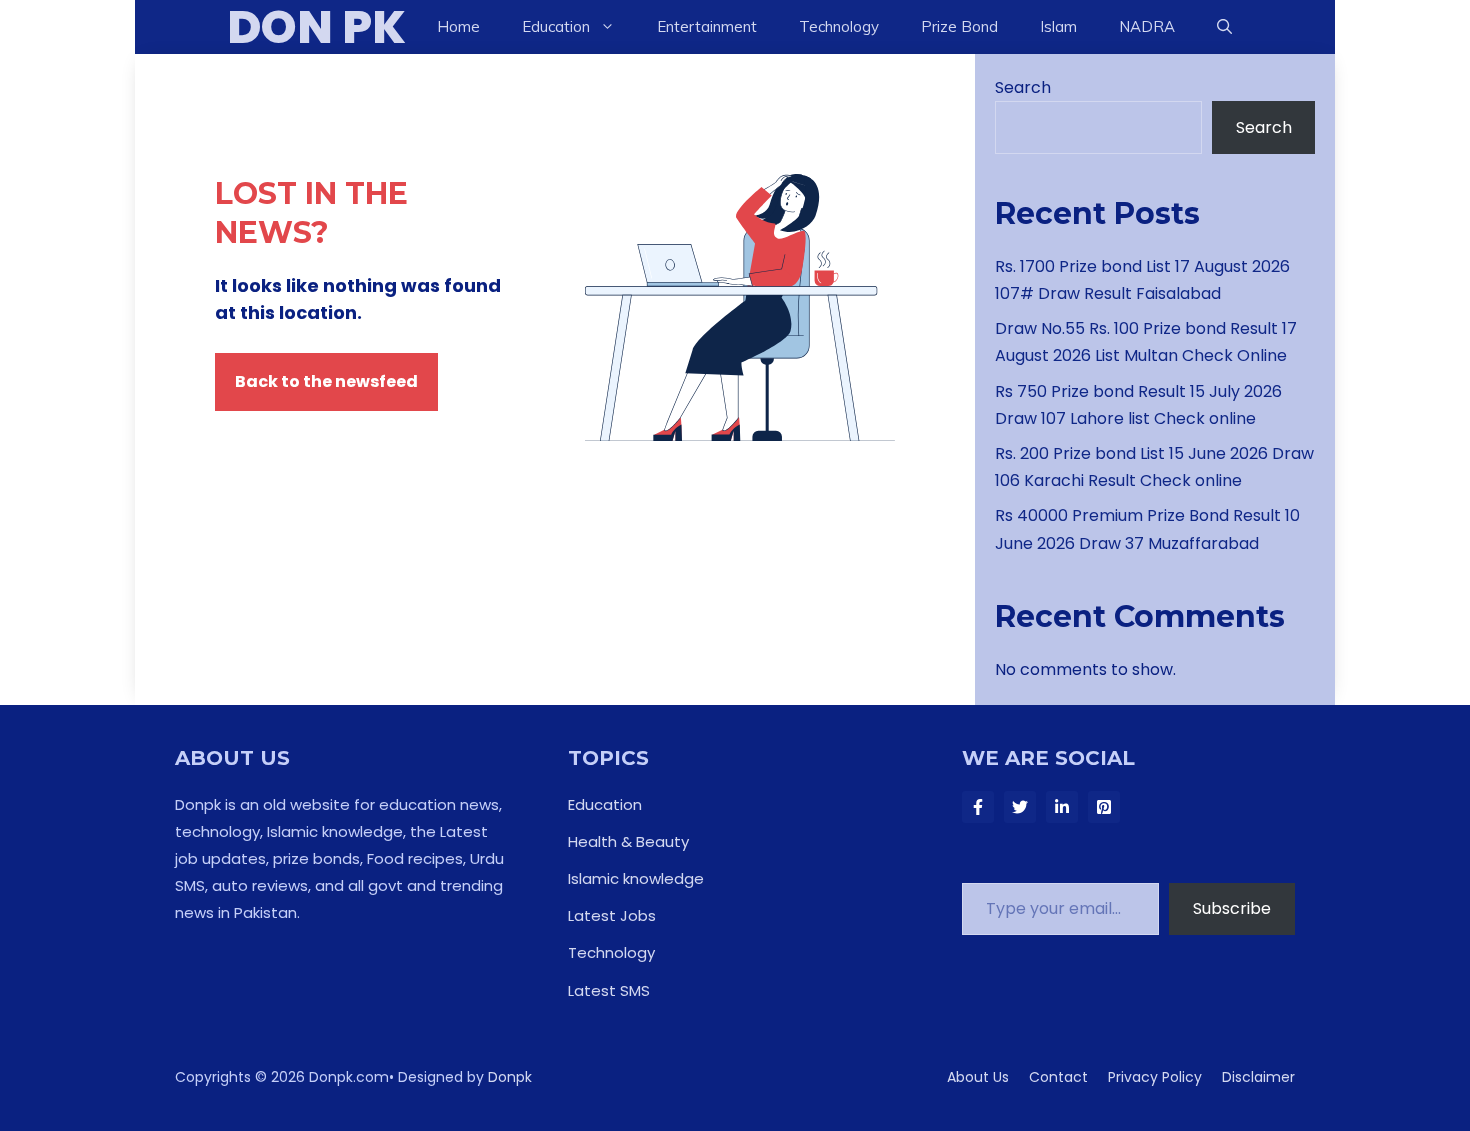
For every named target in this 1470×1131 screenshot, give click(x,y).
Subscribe (1232, 908)
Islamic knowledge (636, 878)
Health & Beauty (628, 841)
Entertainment (707, 26)
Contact (1058, 1077)
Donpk (510, 1077)
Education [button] (556, 26)
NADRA (1147, 26)
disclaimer (1258, 1077)
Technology (839, 26)
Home (458, 26)
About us (978, 1077)
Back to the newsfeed (326, 381)
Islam (1058, 26)
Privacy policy (1155, 1077)
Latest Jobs (612, 915)
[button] (1224, 27)
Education (605, 804)
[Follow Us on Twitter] (1020, 807)
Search (1023, 87)
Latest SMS (609, 990)
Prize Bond (959, 26)
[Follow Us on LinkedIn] (1062, 807)
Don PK (316, 27)
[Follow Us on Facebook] (978, 807)
